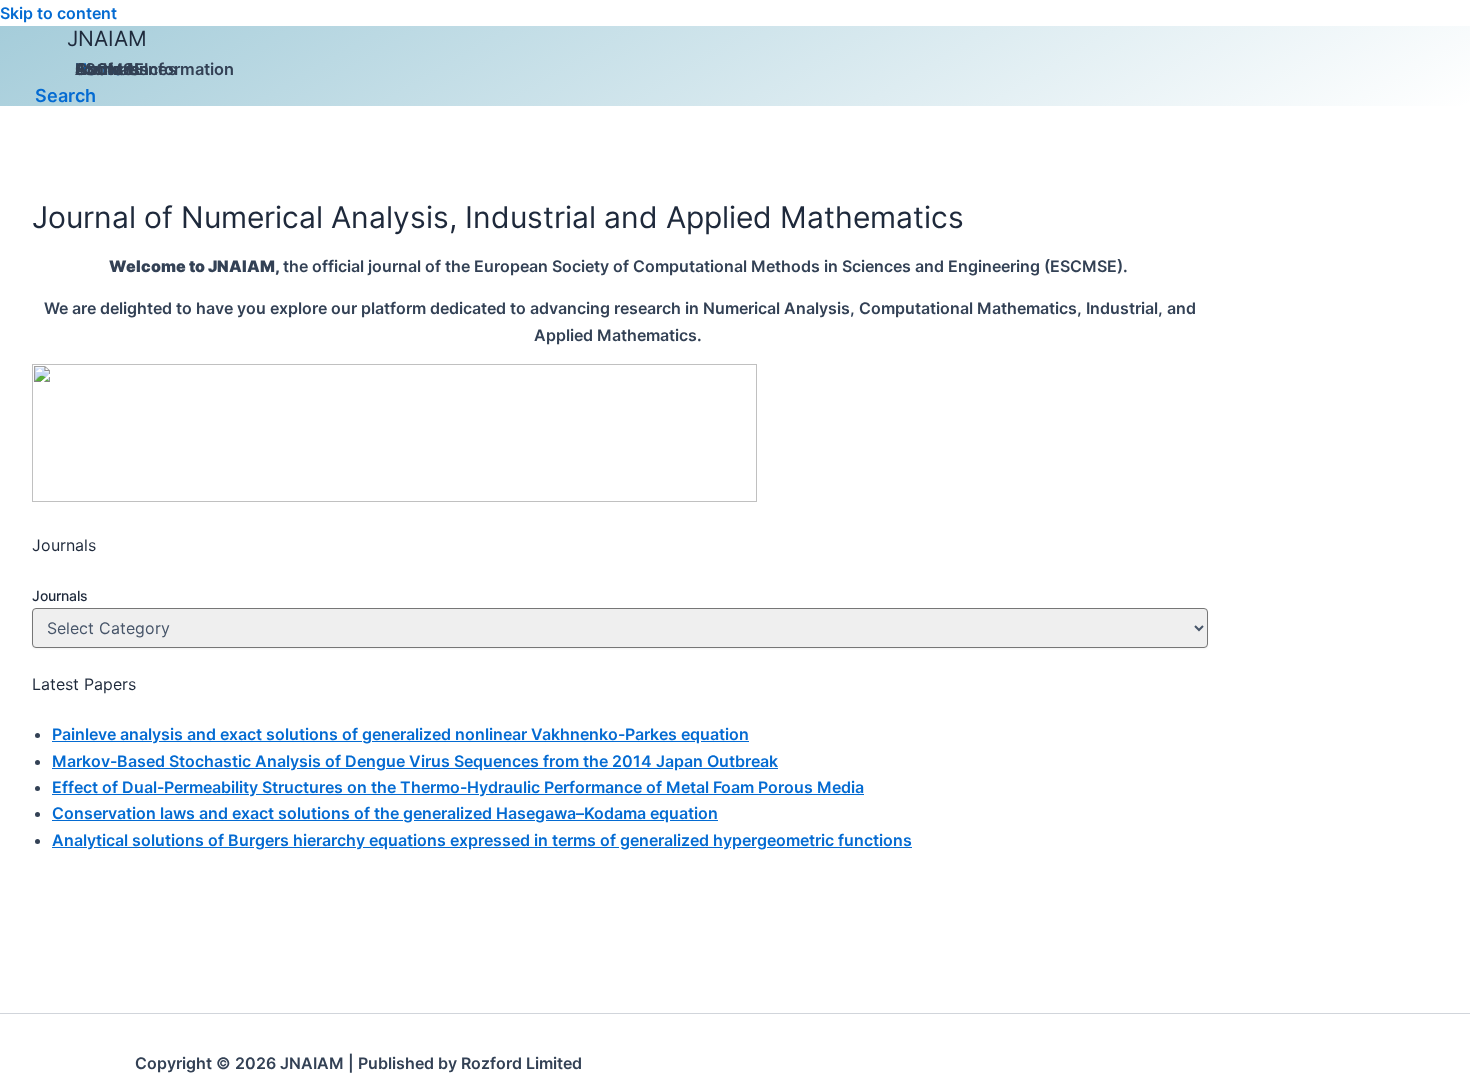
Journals (60, 595)
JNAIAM (107, 38)
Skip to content (58, 13)
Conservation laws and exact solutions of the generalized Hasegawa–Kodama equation (385, 813)
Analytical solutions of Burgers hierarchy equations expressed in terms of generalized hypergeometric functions (482, 840)
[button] (65, 95)
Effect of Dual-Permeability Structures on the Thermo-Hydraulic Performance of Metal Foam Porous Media (458, 787)
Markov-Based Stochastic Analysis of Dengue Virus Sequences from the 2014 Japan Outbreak (415, 761)
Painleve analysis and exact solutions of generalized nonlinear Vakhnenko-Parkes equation (400, 734)
